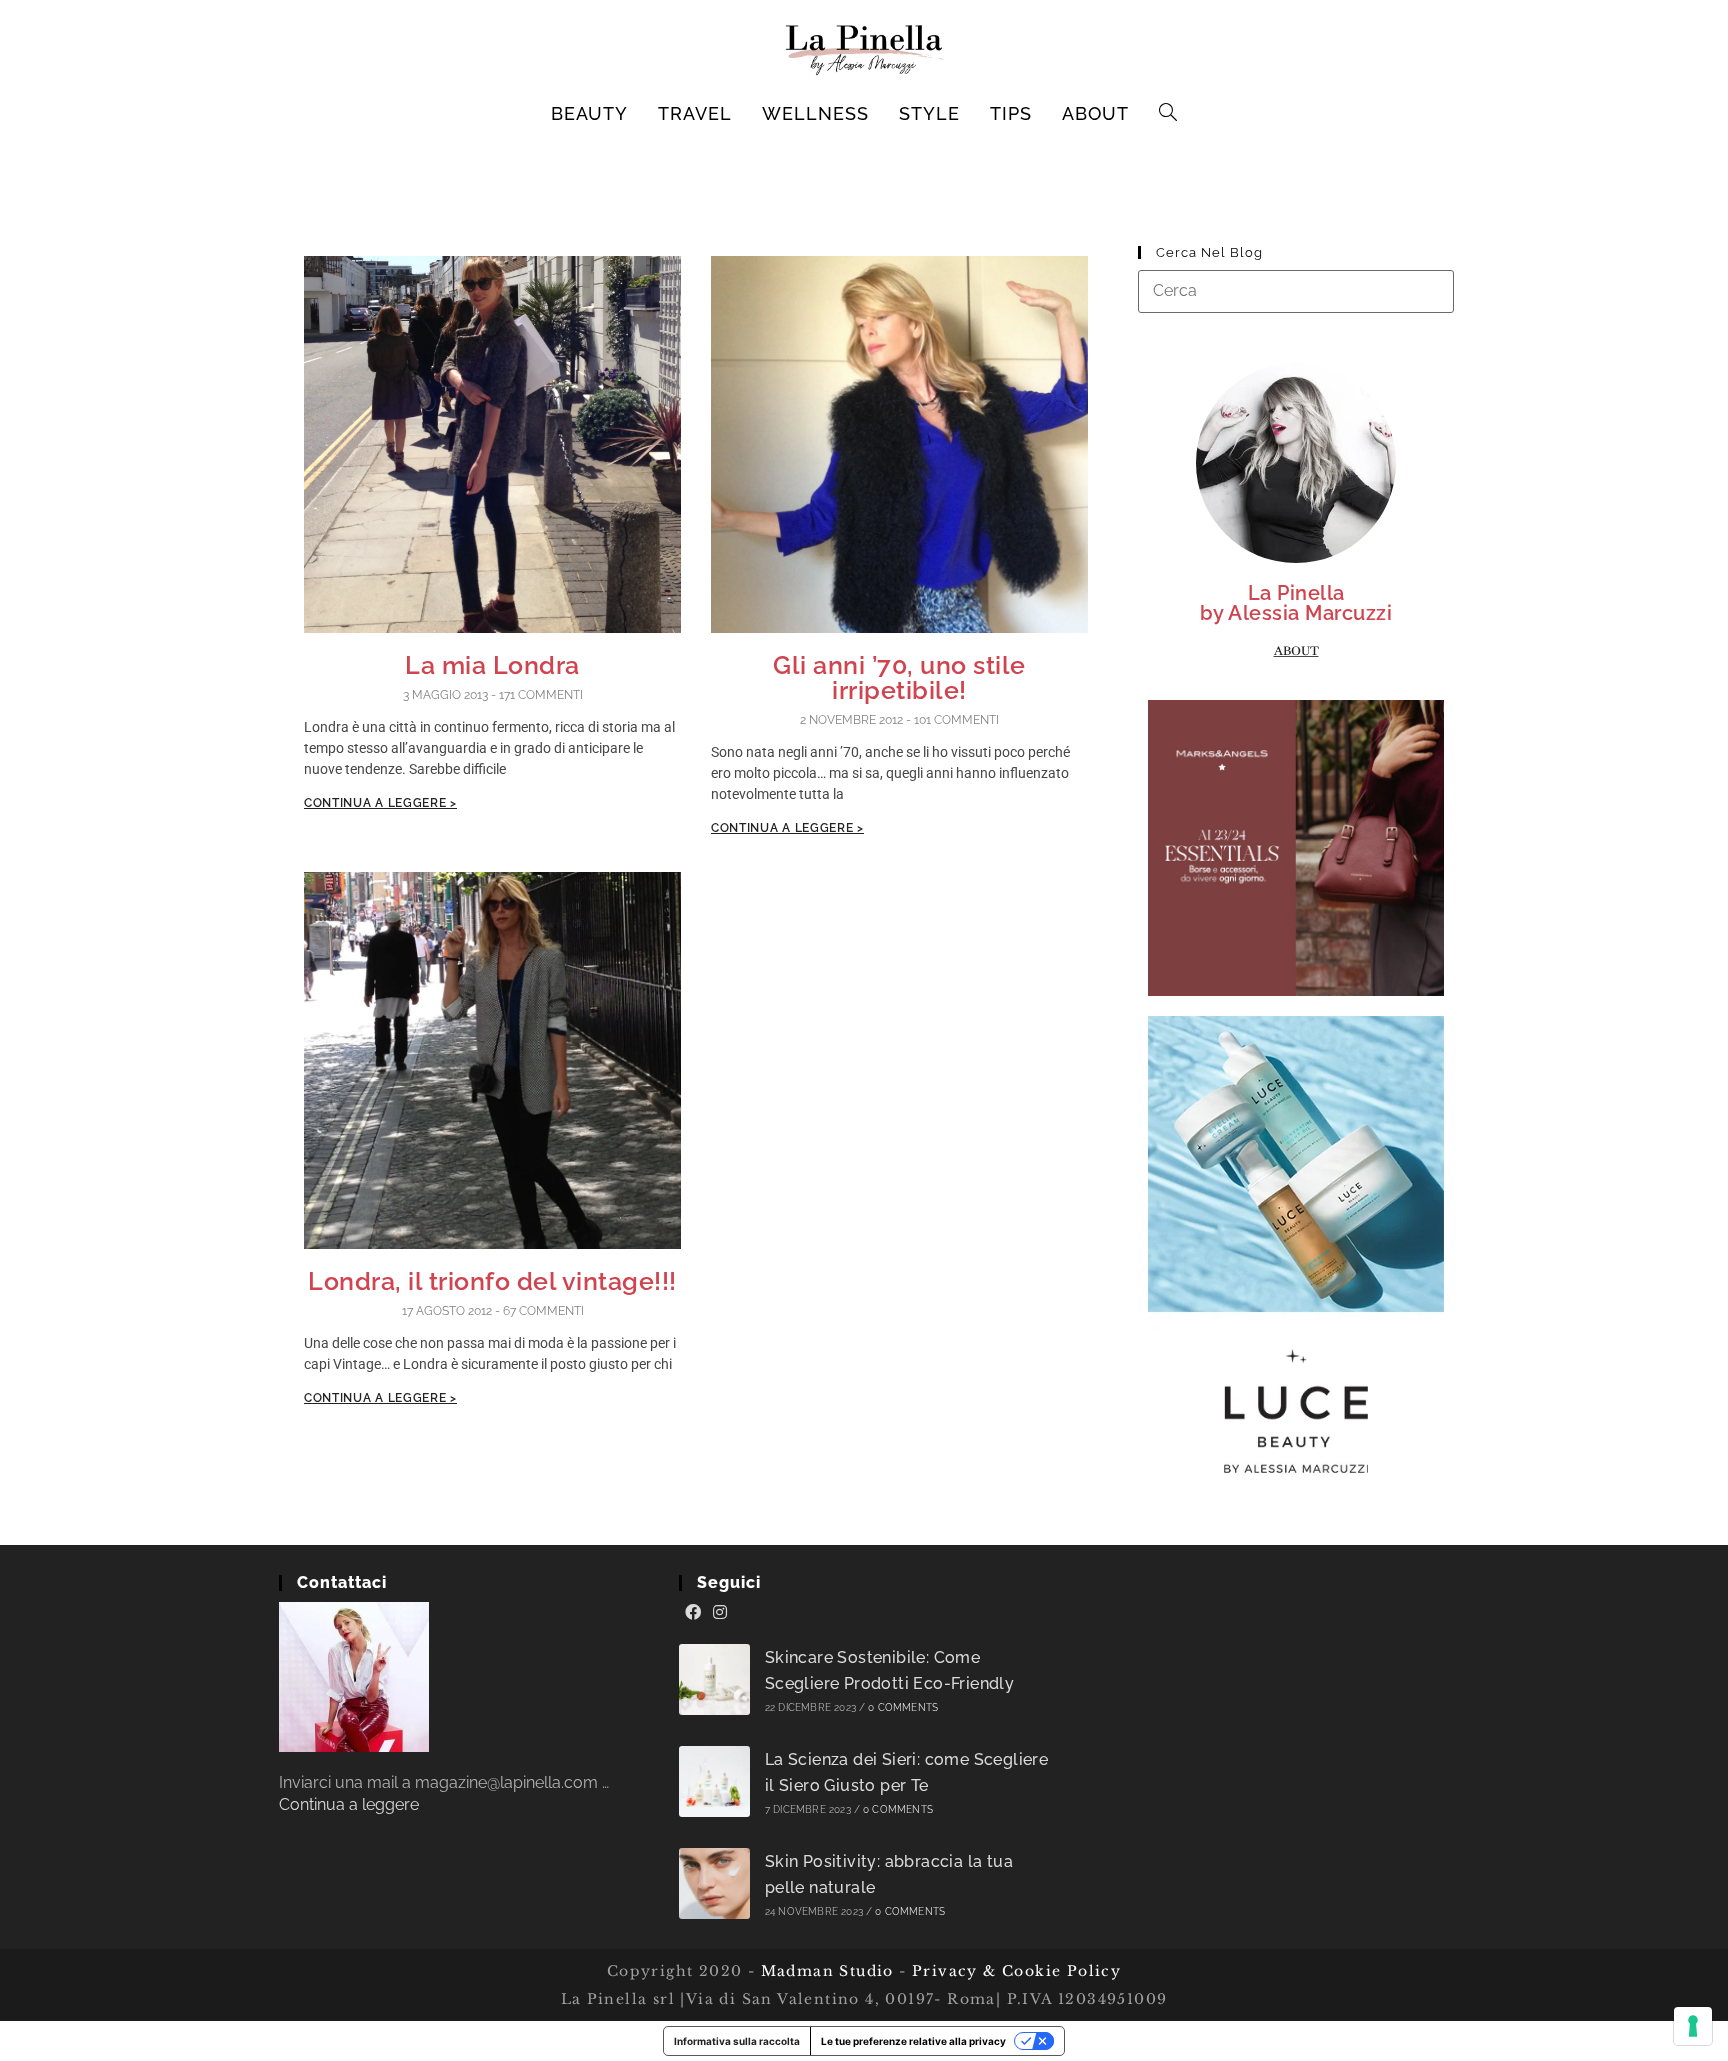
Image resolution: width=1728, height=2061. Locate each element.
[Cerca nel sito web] (1296, 290)
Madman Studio (824, 1971)
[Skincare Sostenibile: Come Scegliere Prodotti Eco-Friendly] (714, 1679)
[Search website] (1168, 114)
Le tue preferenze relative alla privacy (913, 2041)
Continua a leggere (349, 1804)
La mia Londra (492, 665)
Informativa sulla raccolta (737, 2041)
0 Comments (903, 1707)
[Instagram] (720, 1613)
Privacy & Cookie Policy (1016, 1971)
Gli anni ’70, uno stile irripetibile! (899, 677)
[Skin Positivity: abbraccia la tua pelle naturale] (714, 1883)
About (1296, 651)
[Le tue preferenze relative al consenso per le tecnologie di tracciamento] (1693, 2026)
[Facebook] (693, 1613)
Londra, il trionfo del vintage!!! (492, 1281)
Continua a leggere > (380, 803)
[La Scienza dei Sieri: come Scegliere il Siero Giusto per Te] (714, 1781)
